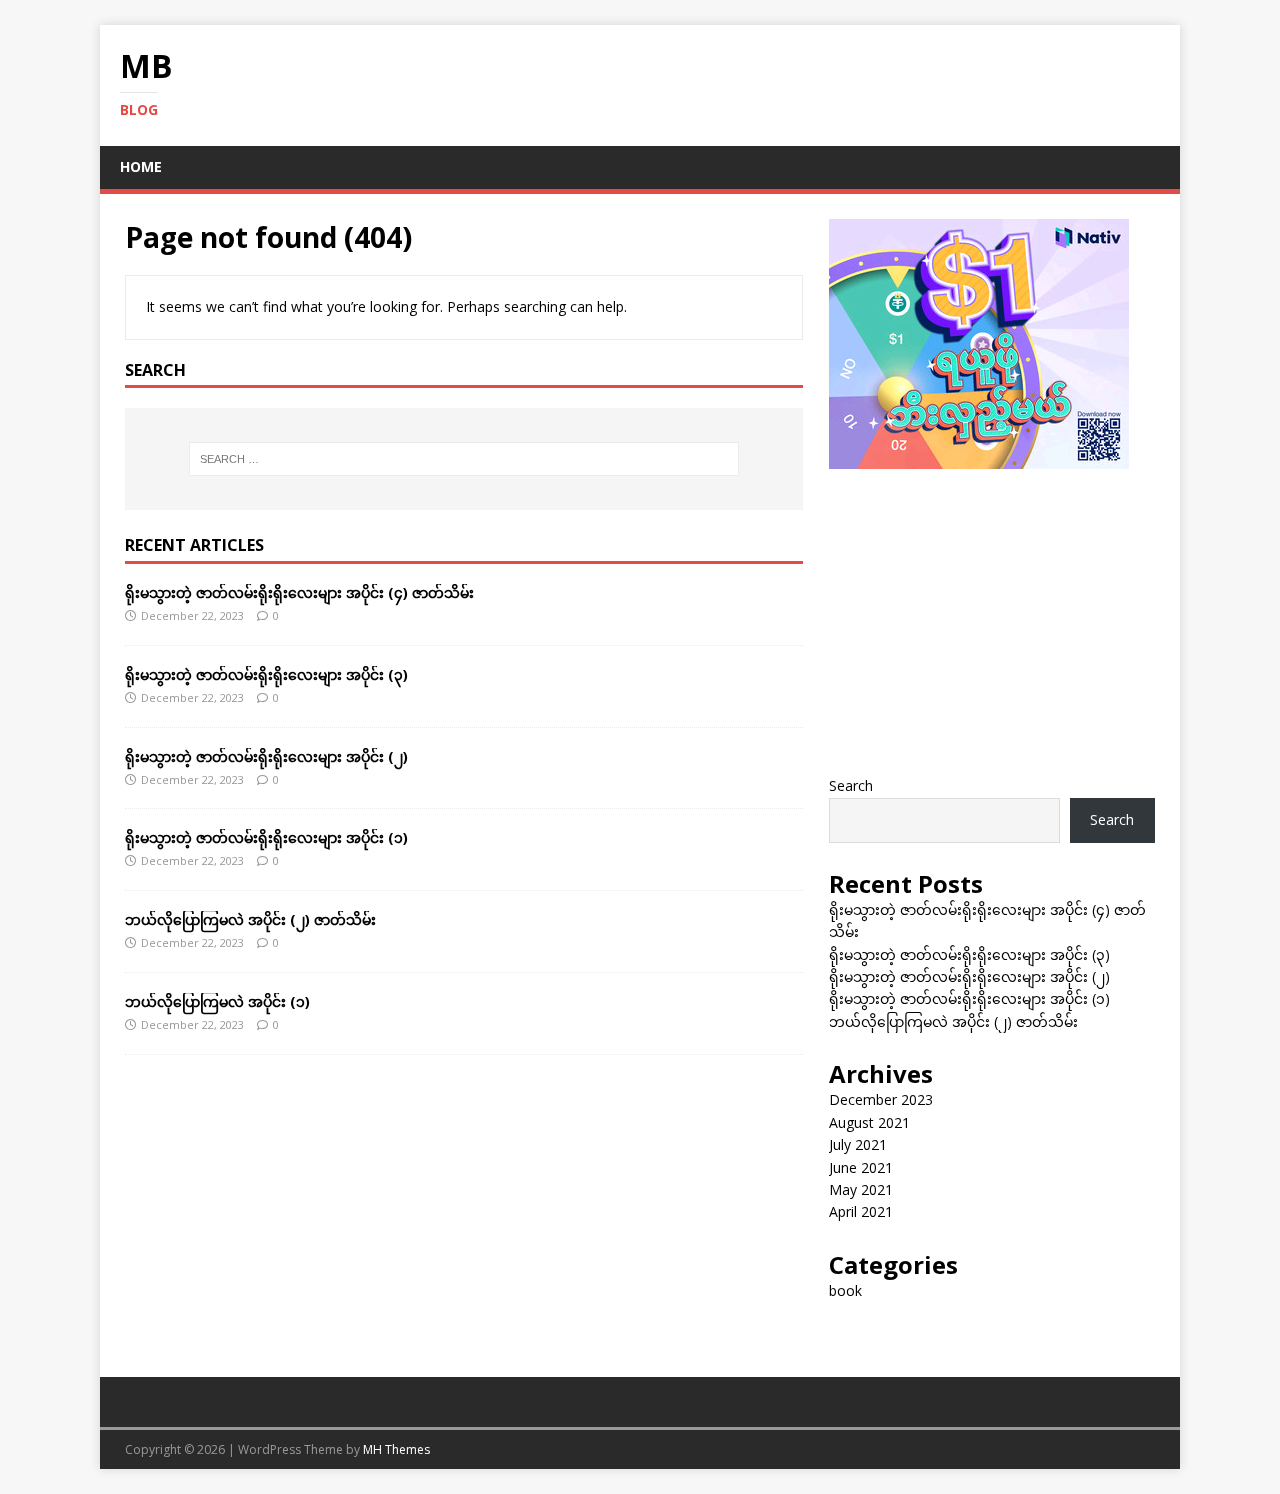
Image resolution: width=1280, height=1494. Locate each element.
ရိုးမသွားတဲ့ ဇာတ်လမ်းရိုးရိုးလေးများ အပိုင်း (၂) (266, 756)
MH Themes (396, 1449)
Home (141, 166)
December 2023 (881, 1099)
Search (851, 785)
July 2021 (858, 1144)
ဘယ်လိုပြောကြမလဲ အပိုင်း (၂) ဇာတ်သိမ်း (250, 919)
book (845, 1290)
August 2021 (869, 1122)
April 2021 (861, 1211)
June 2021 (861, 1167)
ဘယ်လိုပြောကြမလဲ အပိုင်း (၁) (217, 1001)
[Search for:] (464, 459)
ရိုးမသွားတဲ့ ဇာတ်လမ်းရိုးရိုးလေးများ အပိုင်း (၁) (266, 837)
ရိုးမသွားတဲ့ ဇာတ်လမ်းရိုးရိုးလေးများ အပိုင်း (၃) (266, 674)
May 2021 (861, 1189)
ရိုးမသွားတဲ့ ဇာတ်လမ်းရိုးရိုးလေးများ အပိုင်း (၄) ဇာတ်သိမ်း (299, 592)
